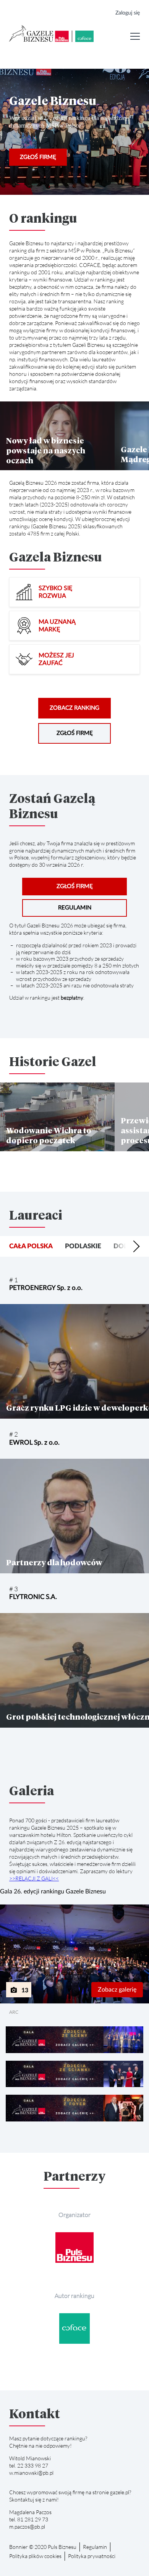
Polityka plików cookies (35, 2556)
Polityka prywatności (92, 2556)
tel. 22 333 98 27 (29, 2465)
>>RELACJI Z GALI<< (34, 1878)
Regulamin (95, 2547)
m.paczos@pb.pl (27, 2527)
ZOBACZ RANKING (74, 708)
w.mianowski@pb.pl (31, 2473)
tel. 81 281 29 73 (29, 2519)
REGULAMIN (75, 908)
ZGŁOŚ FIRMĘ (38, 157)
